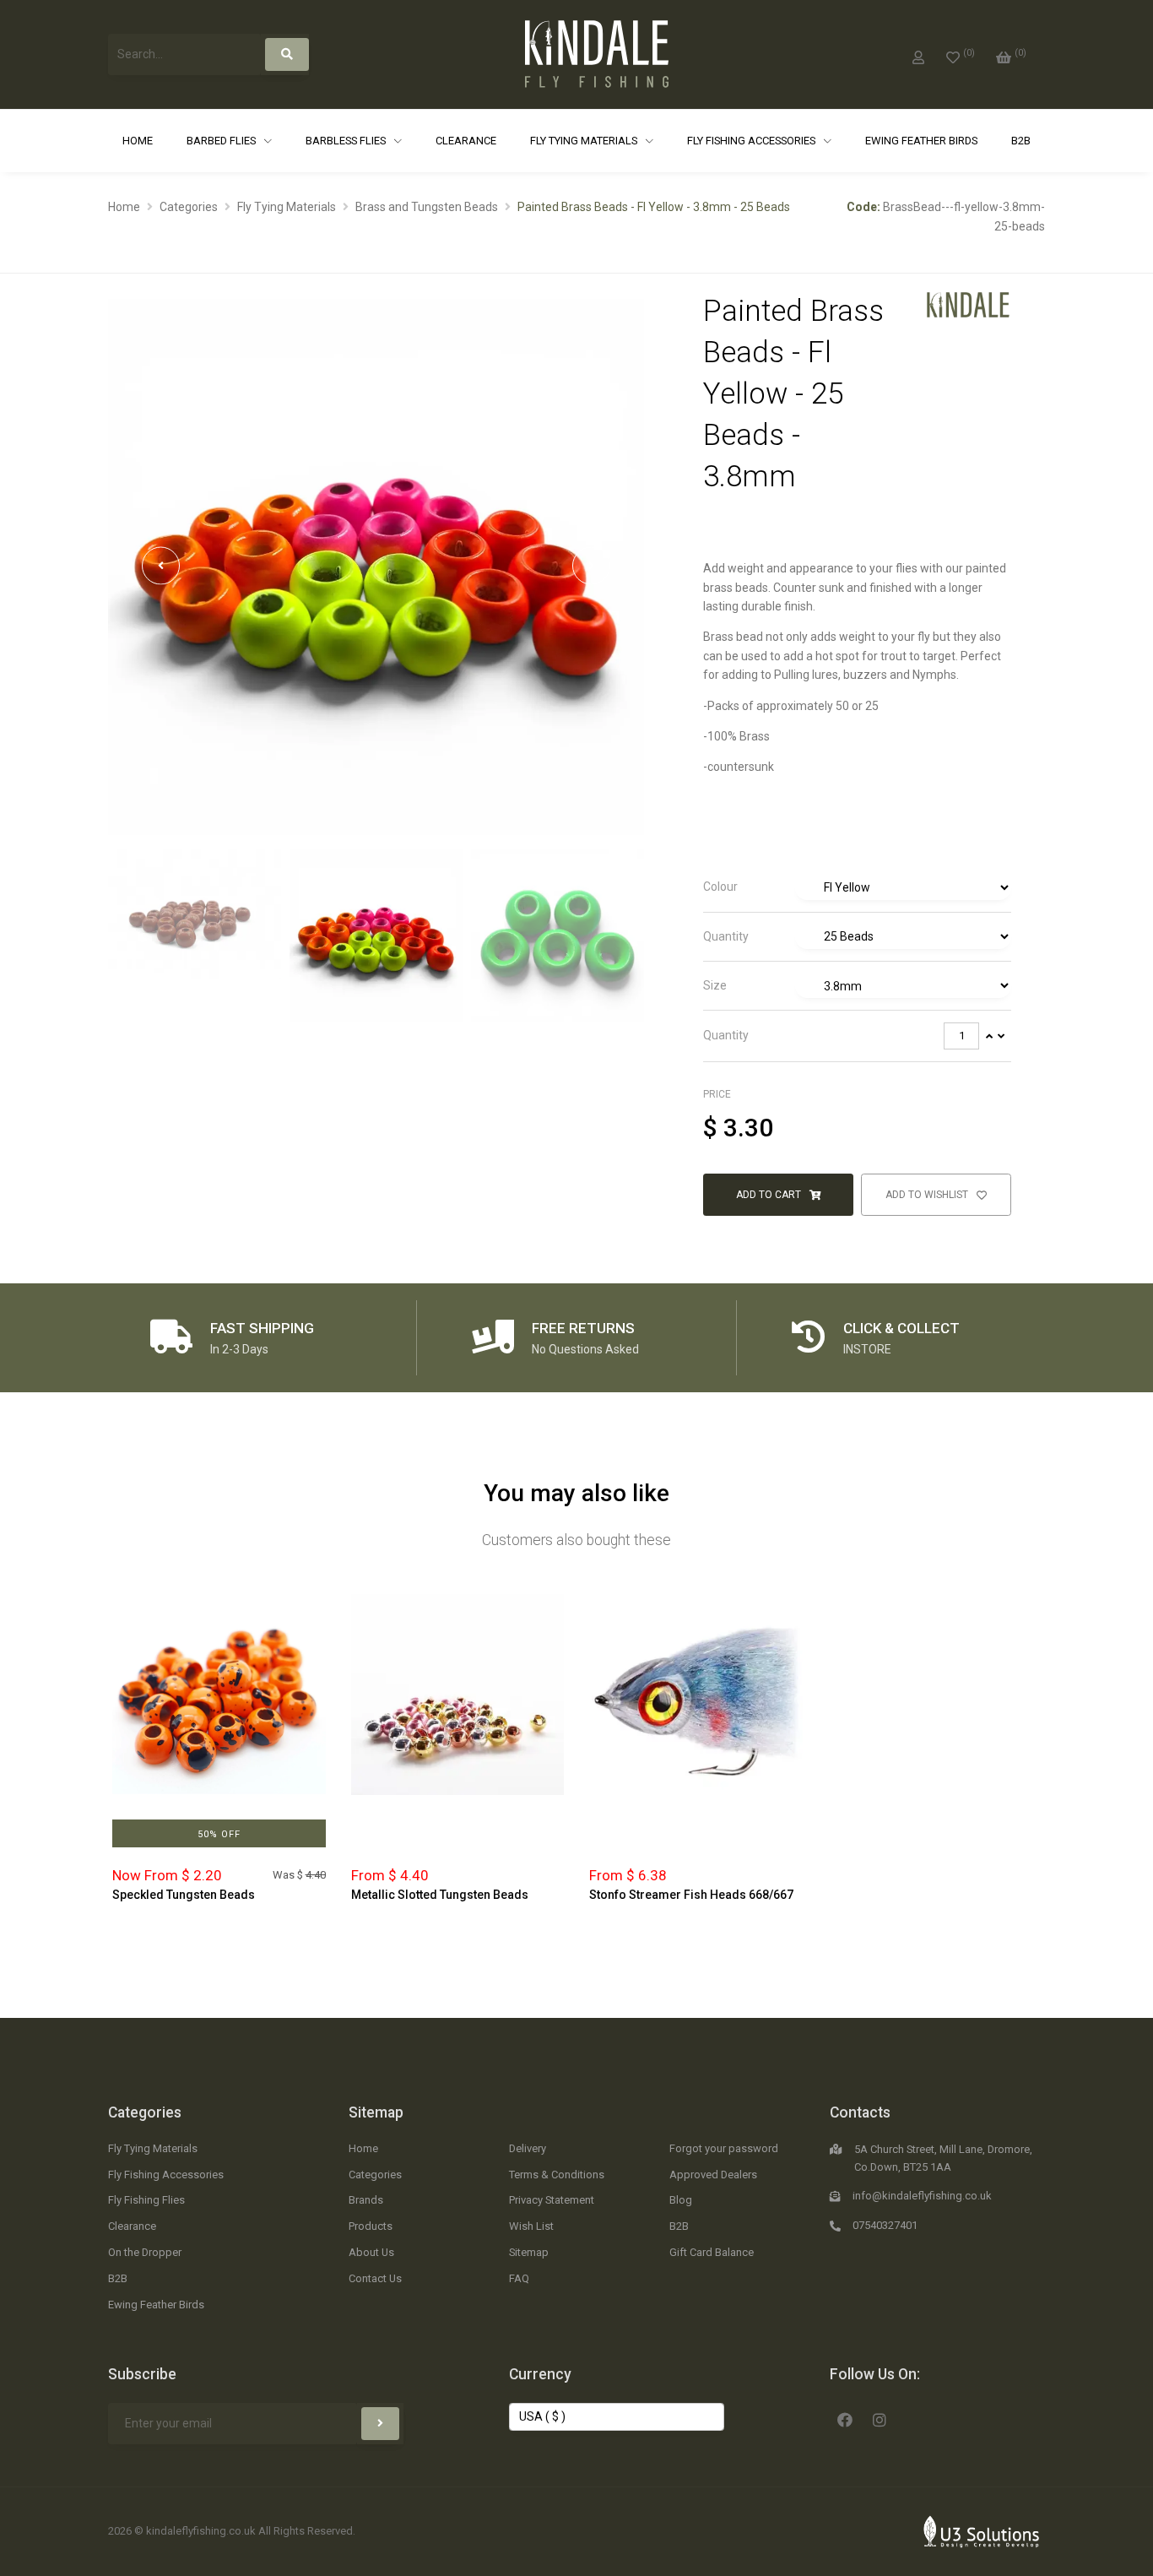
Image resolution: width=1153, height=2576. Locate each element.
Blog (681, 2200)
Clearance (466, 141)
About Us (371, 2252)
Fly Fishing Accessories (752, 141)
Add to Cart (770, 1195)
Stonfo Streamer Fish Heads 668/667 (691, 1895)
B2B (1021, 141)
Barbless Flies (347, 141)
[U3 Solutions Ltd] (982, 2530)
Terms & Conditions (557, 2175)
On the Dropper (145, 2252)
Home (138, 141)
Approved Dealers (713, 2175)
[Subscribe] (380, 2424)
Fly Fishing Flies (146, 2200)
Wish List (531, 2226)
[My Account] (918, 54)
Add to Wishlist (928, 1195)
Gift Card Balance (712, 2252)
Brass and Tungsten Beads (427, 207)
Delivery (528, 2148)
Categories (189, 207)
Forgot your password (724, 2148)
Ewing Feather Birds (921, 141)
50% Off (219, 1834)
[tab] (857, 888)
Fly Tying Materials (585, 141)
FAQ (519, 2278)
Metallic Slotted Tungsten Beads (440, 1895)
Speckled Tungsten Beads (184, 1895)
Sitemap (376, 2112)
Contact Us (375, 2278)
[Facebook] (845, 2418)
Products (371, 2226)
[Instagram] (880, 2418)
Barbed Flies (222, 141)
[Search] (287, 54)
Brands (366, 2200)
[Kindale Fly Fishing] (968, 304)
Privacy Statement (552, 2200)
